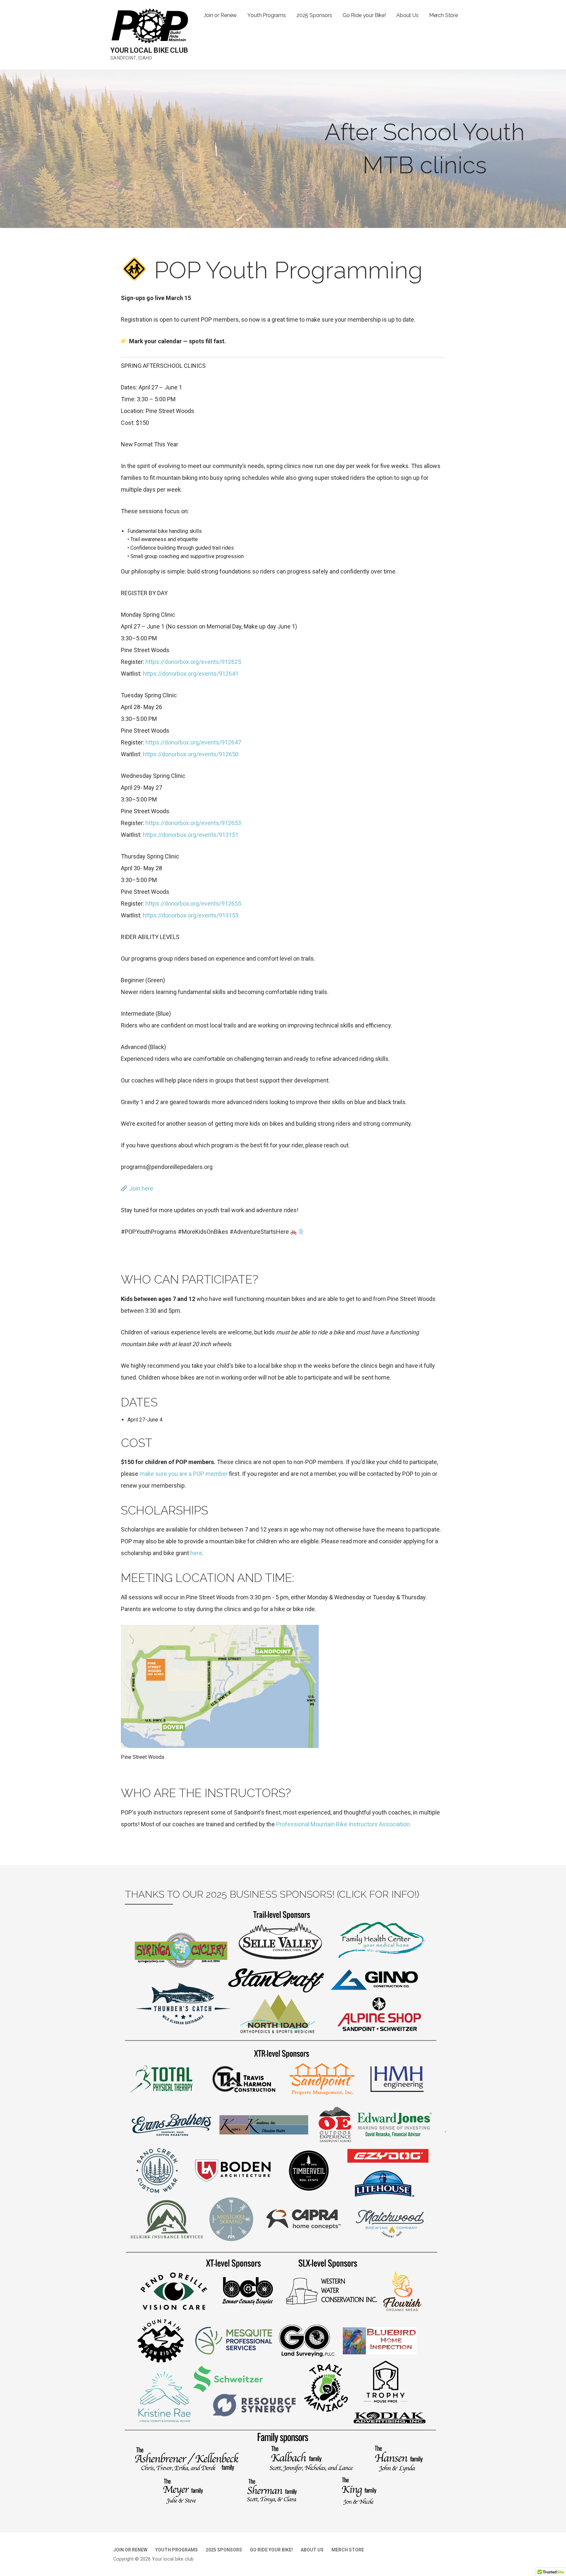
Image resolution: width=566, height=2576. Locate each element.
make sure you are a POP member (184, 1474)
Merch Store (443, 15)
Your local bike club (149, 50)
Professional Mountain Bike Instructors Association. (344, 1824)
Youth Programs (267, 15)
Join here (141, 1188)
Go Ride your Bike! (364, 15)
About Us (407, 15)
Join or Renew (220, 15)
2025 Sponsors (314, 15)
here (196, 1553)
